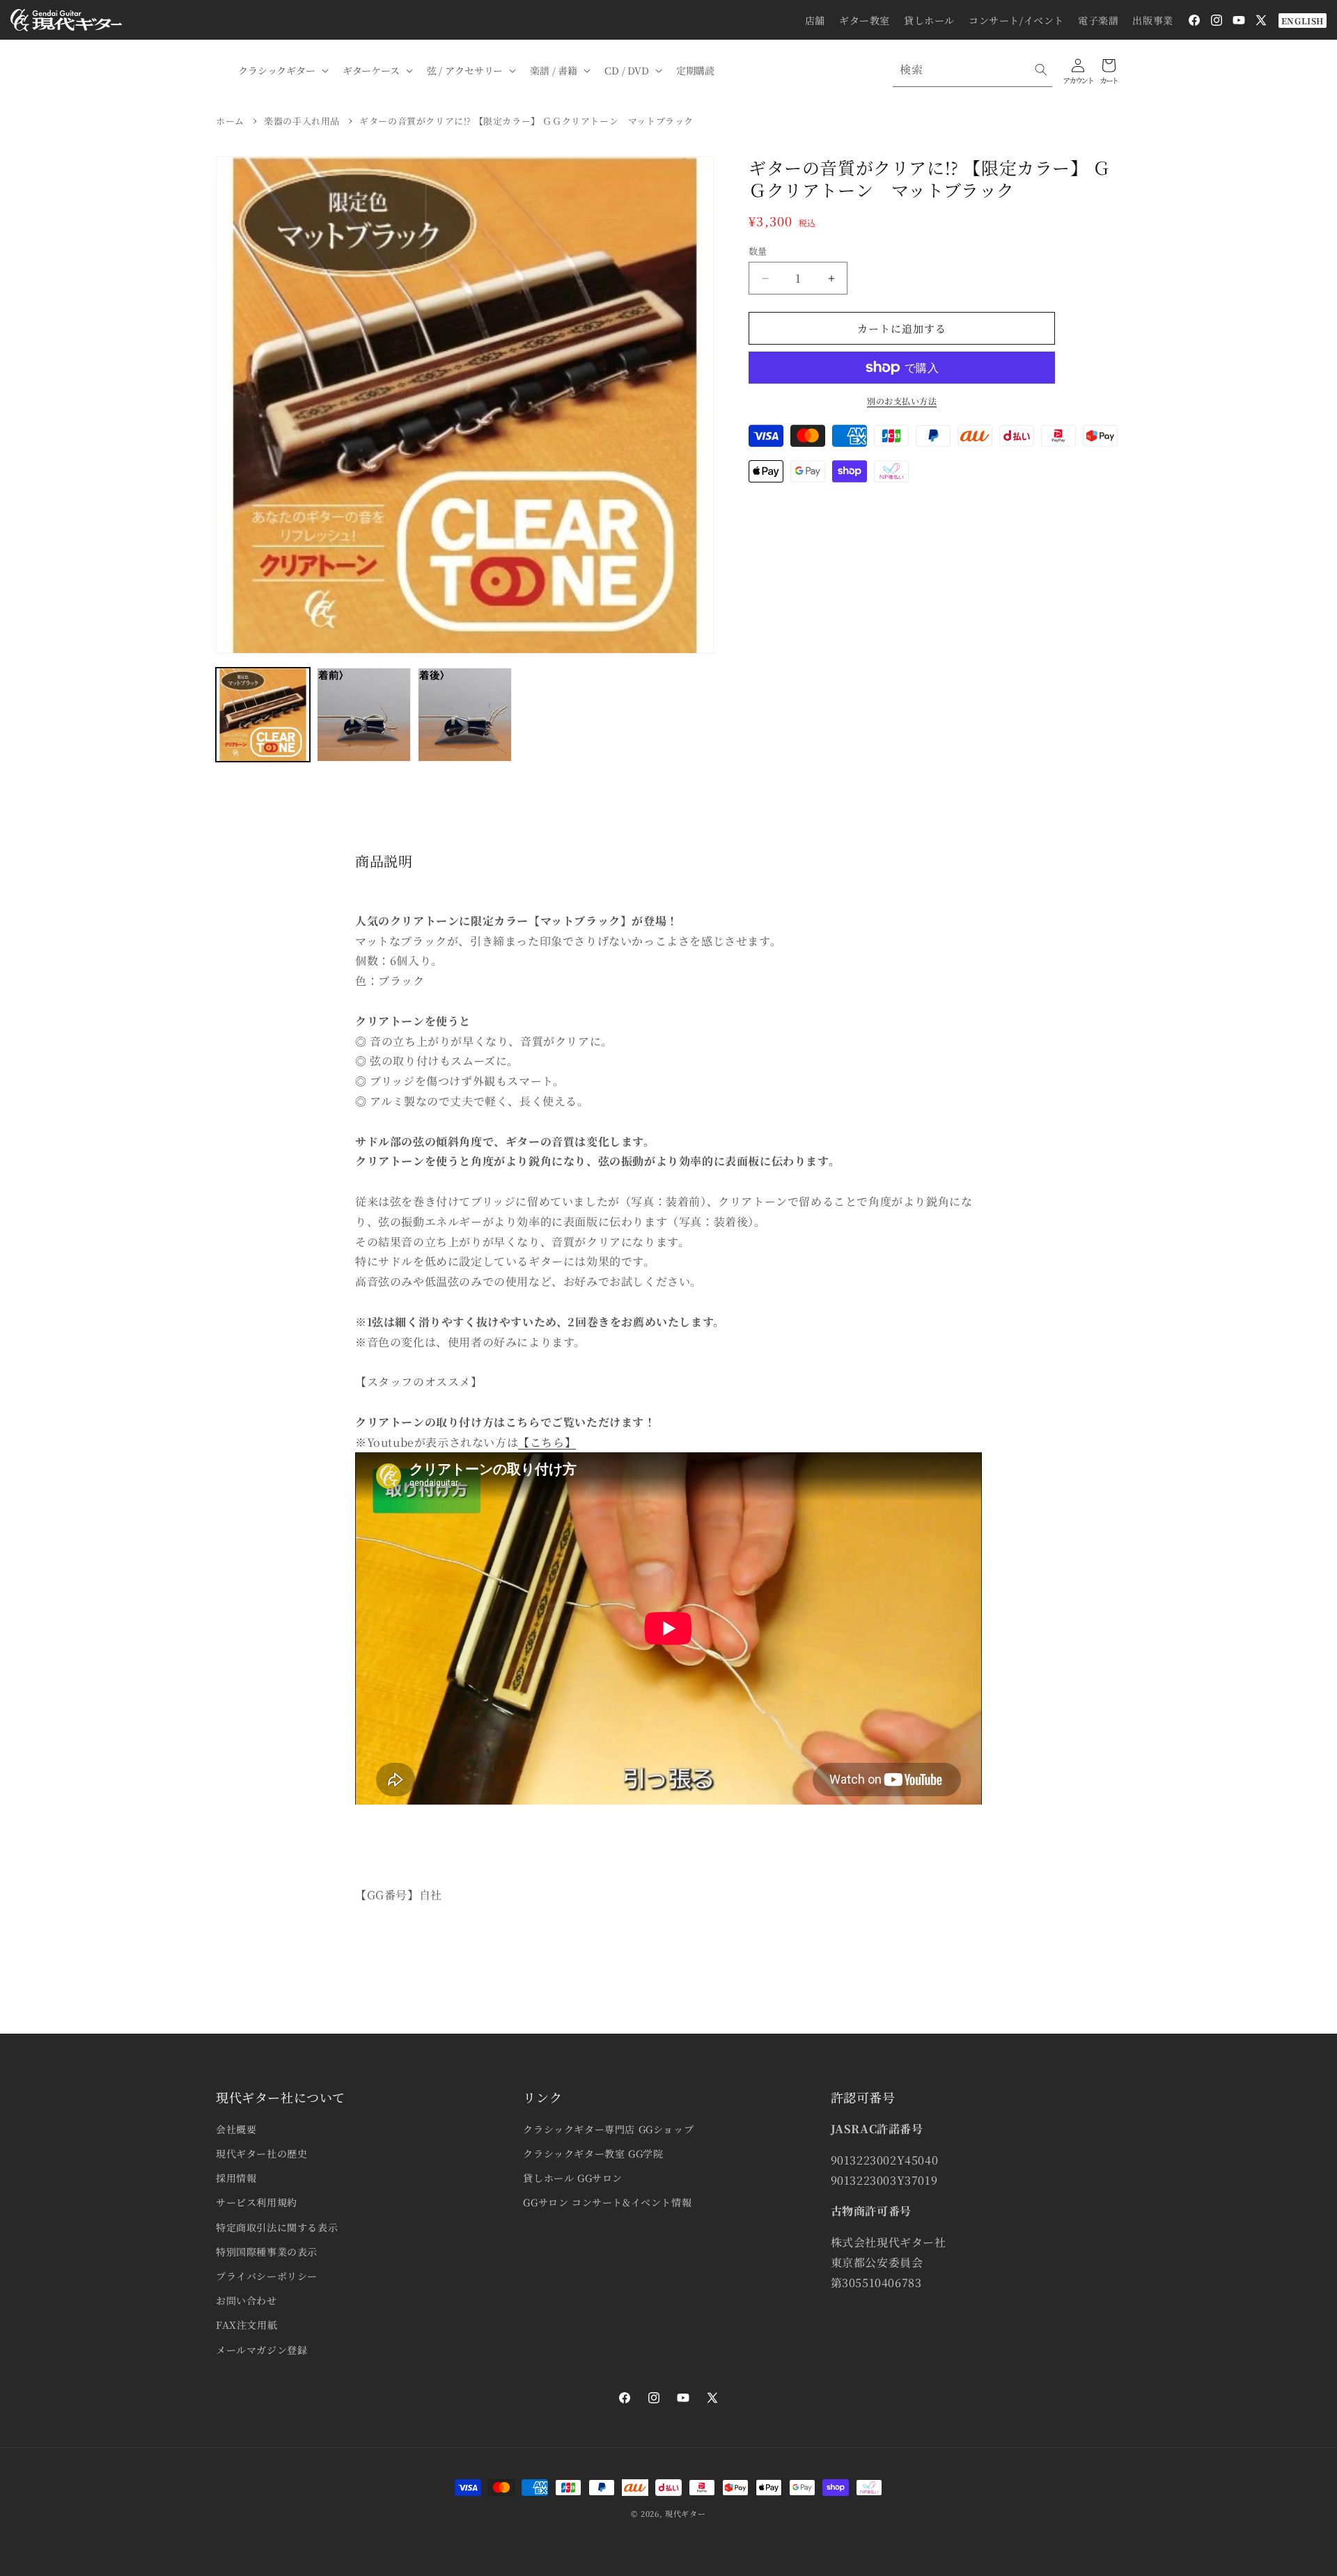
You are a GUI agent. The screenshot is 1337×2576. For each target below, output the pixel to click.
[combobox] (972, 70)
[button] (282, 70)
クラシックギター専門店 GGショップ (608, 2129)
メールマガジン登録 (261, 2350)
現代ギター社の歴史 (261, 2153)
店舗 (815, 20)
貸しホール (929, 20)
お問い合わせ (247, 2300)
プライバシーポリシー (267, 2276)
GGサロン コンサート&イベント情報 (607, 2202)
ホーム (230, 121)
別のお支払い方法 (902, 401)
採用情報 (236, 2178)
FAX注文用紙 (247, 2325)
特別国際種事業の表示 (267, 2252)
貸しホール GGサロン (573, 2178)
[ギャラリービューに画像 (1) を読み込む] (263, 715)
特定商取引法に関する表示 (277, 2227)
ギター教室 (865, 20)
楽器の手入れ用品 (302, 121)
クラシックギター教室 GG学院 (593, 2153)
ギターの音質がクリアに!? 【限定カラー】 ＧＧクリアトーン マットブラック (526, 121)
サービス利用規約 (257, 2202)
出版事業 (1152, 20)
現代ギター (686, 2513)
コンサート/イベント (1016, 20)
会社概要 (236, 2129)
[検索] (1041, 70)
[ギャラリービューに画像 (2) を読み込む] (364, 715)
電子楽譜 (1098, 20)
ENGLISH (1303, 21)
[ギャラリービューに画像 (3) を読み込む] (465, 715)
